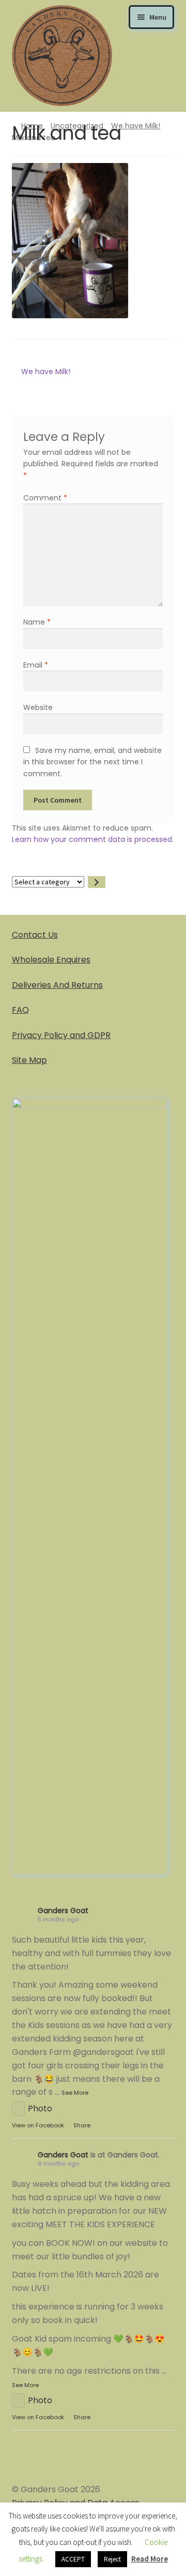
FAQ (20, 1010)
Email (36, 665)
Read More (150, 2559)
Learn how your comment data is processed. (93, 839)
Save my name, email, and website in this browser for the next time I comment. (92, 762)
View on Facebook (38, 2125)
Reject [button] (112, 2559)
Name (37, 622)
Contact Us (35, 935)
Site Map (29, 1060)
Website (38, 707)
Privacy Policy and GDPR (61, 1035)
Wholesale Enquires (51, 960)
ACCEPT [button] (73, 2559)
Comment (45, 498)
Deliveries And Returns (57, 985)
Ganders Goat (63, 1911)
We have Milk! (136, 126)
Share (82, 2125)
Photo (40, 2108)
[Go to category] (97, 882)
